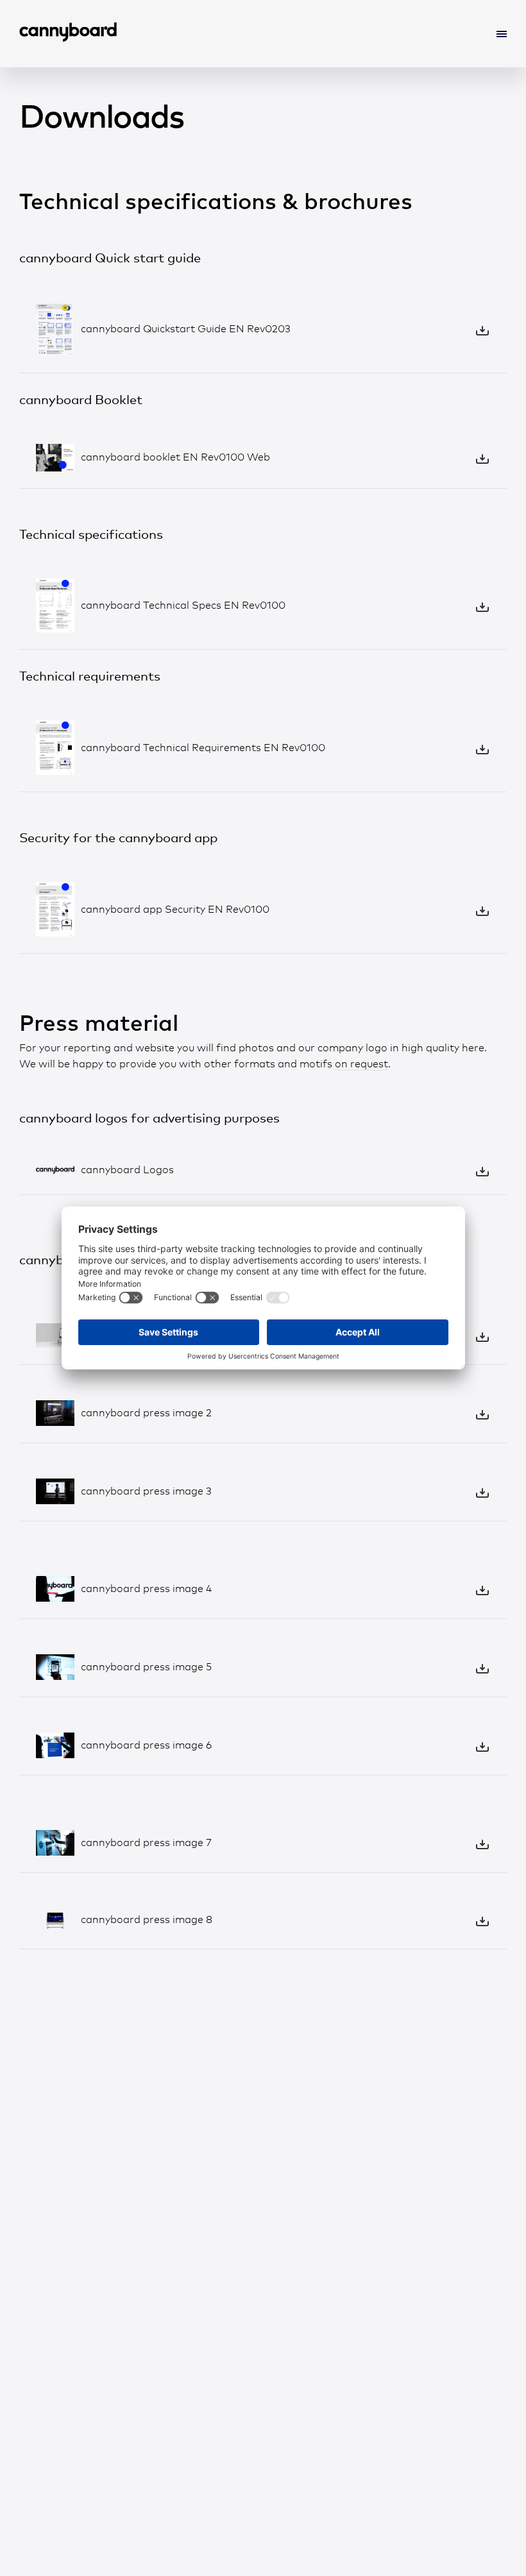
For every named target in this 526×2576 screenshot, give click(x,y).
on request (361, 1064)
